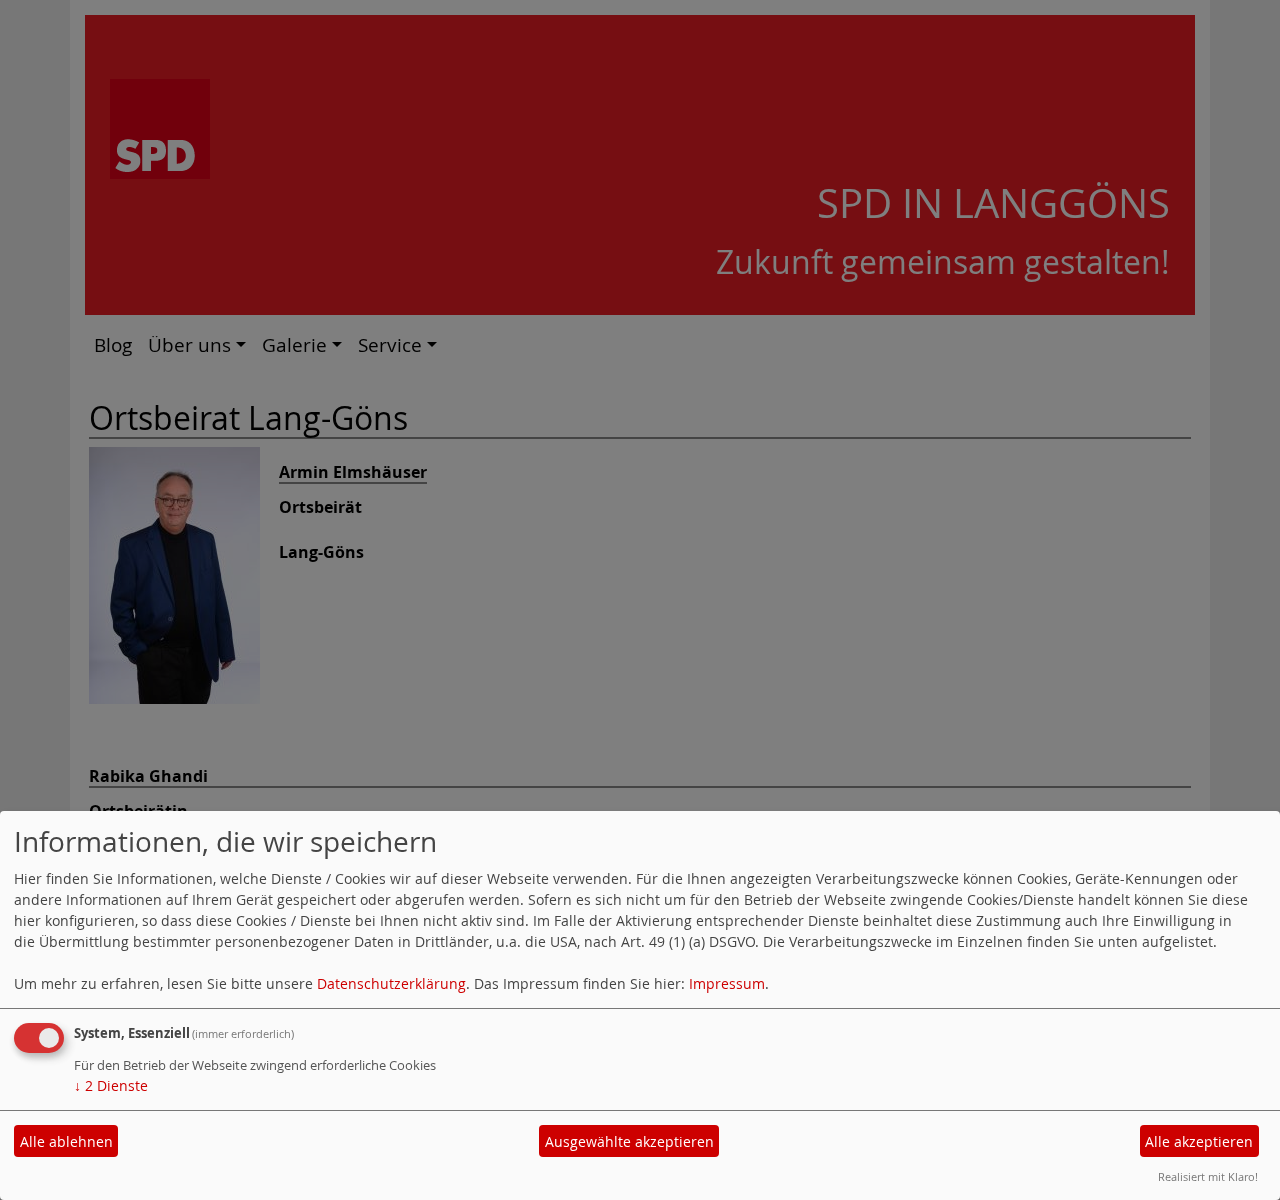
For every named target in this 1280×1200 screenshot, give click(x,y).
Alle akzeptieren (1199, 1141)
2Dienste (111, 1085)
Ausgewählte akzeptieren (629, 1141)
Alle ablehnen (66, 1141)
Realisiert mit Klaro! (1208, 1176)
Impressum (727, 983)
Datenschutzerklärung (391, 983)
